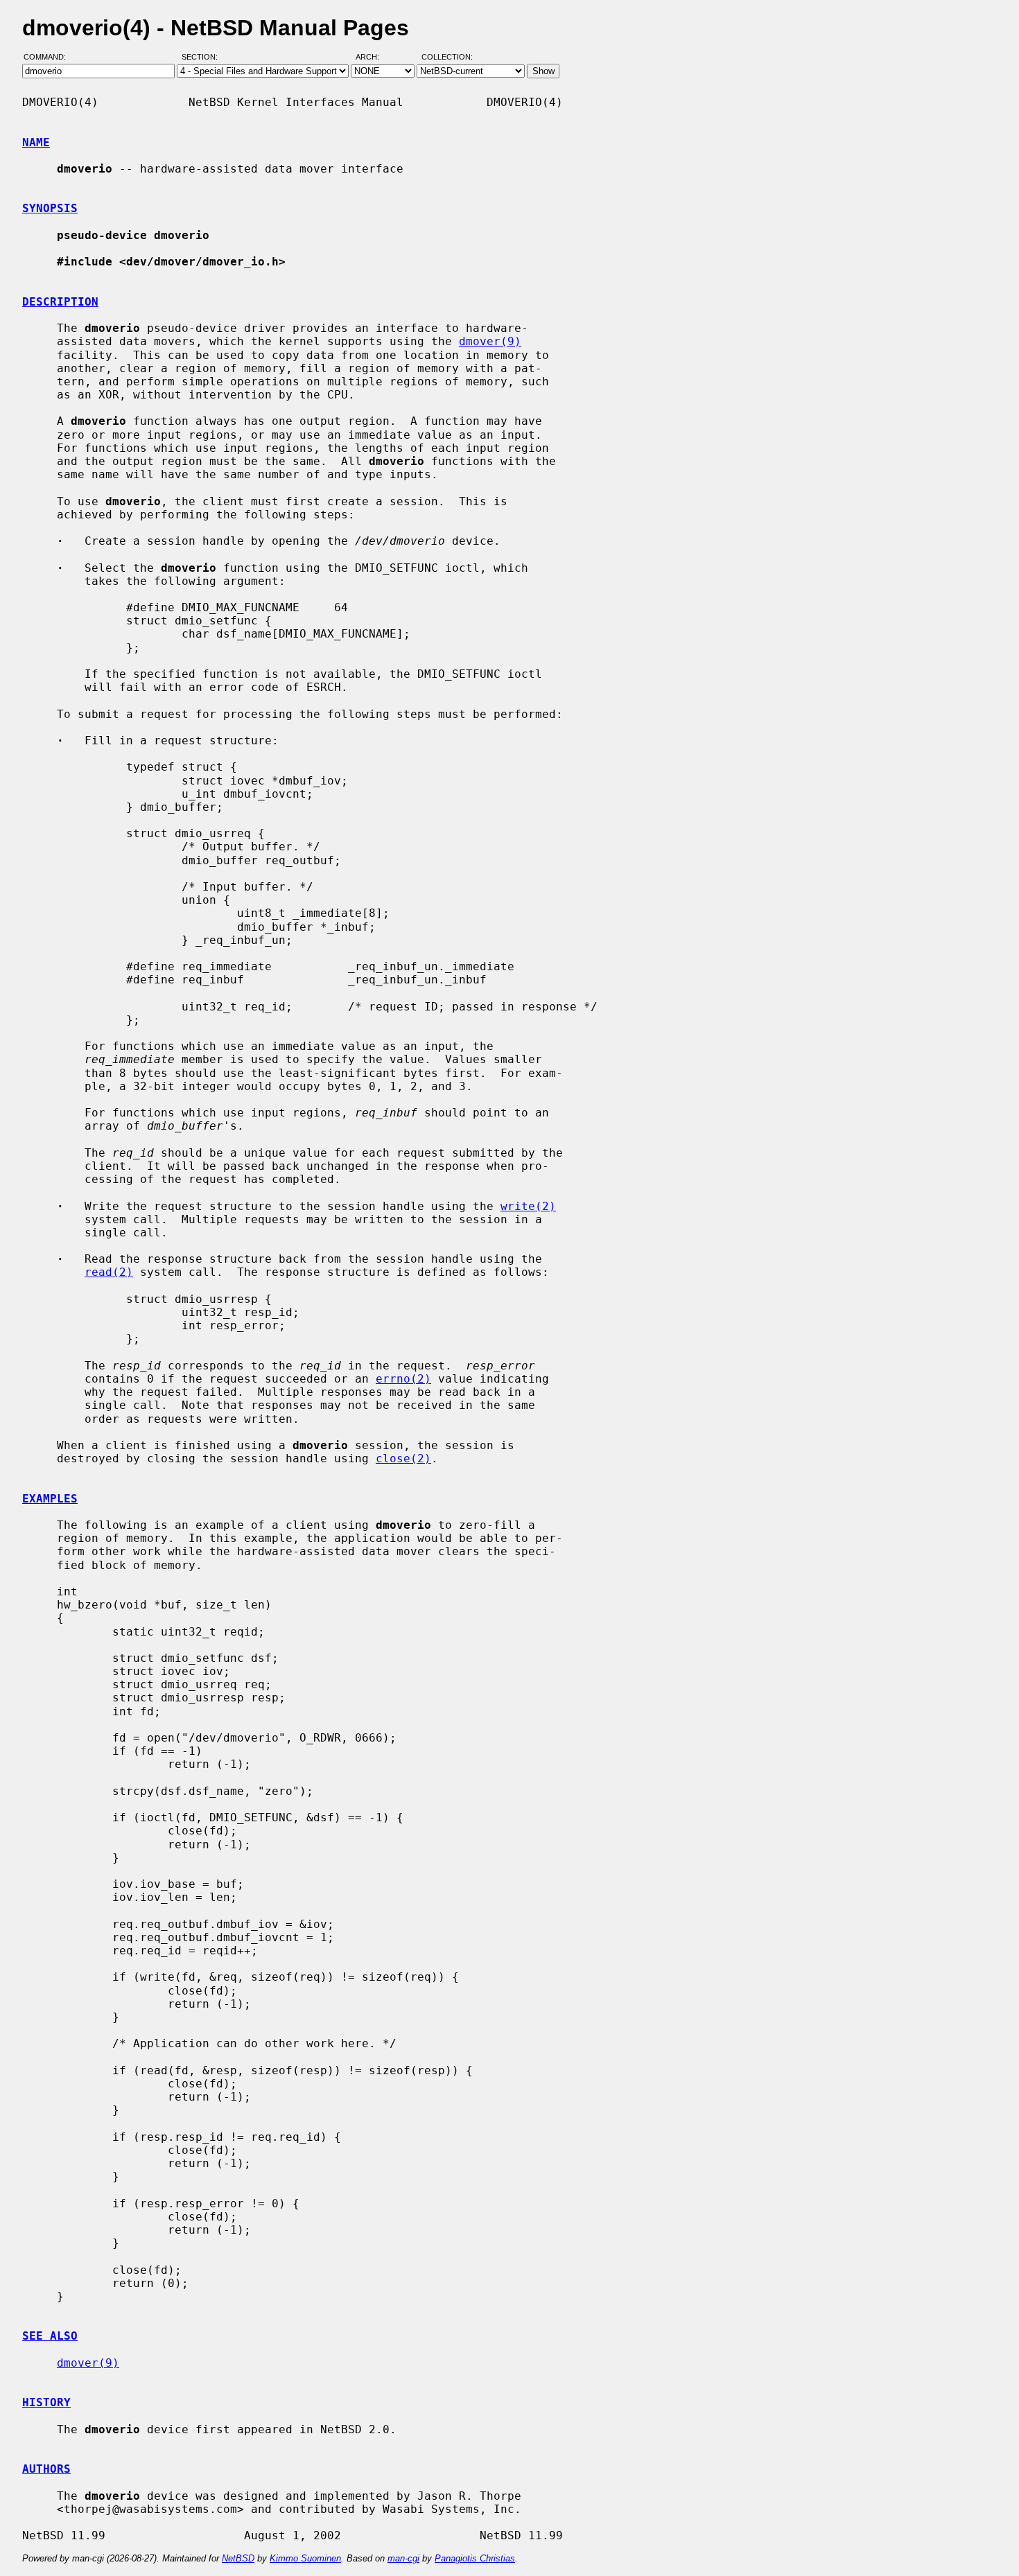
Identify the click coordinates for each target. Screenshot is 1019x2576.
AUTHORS (46, 2469)
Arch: (374, 58)
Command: (49, 58)
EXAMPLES (50, 1499)
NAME (36, 142)
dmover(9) (490, 341)
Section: (203, 58)
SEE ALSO (50, 2336)
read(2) (109, 1272)
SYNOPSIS (50, 208)
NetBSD (238, 2558)
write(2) (528, 1206)
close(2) (403, 1458)
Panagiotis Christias (475, 2558)
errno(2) (403, 1379)
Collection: (447, 58)
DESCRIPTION (60, 302)
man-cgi (403, 2558)
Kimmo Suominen (305, 2558)
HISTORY (46, 2402)
